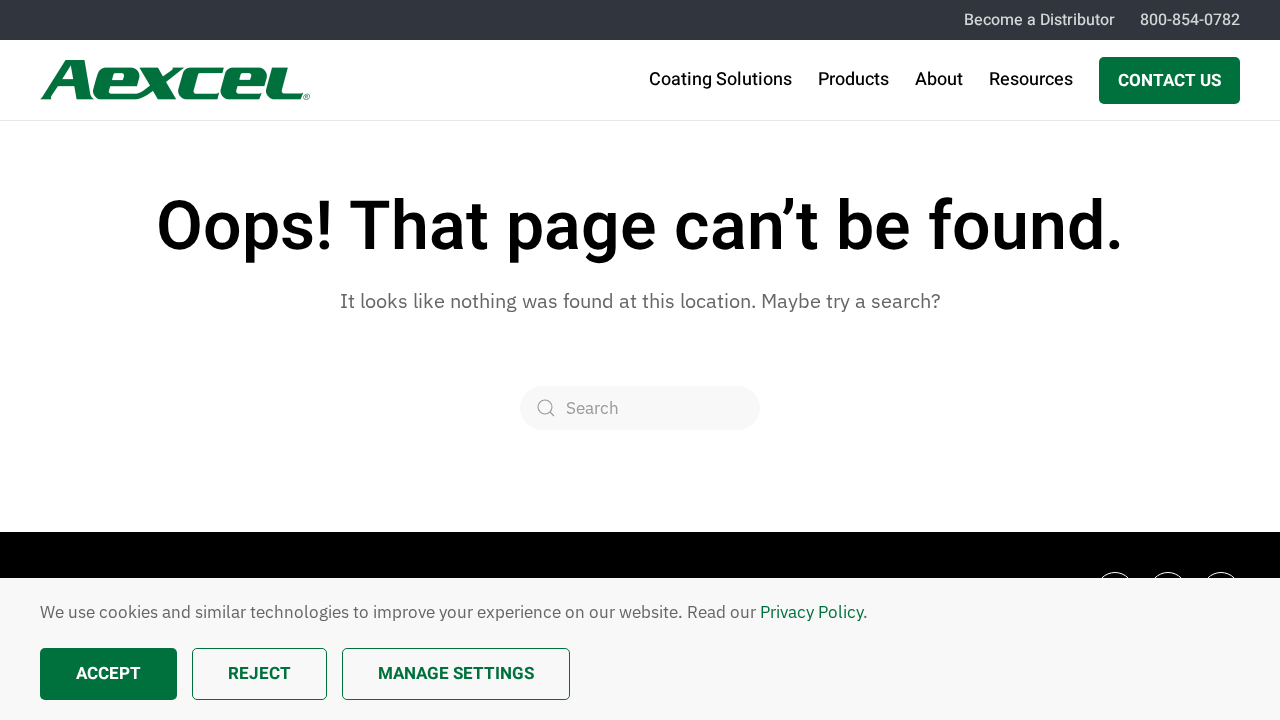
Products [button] (853, 79)
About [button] (939, 79)
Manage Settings (456, 673)
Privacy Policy (811, 612)
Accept (108, 673)
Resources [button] (1031, 79)
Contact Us (1169, 80)
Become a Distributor (1039, 20)
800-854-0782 (1190, 20)
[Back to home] (175, 80)
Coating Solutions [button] (720, 79)
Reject (259, 673)
